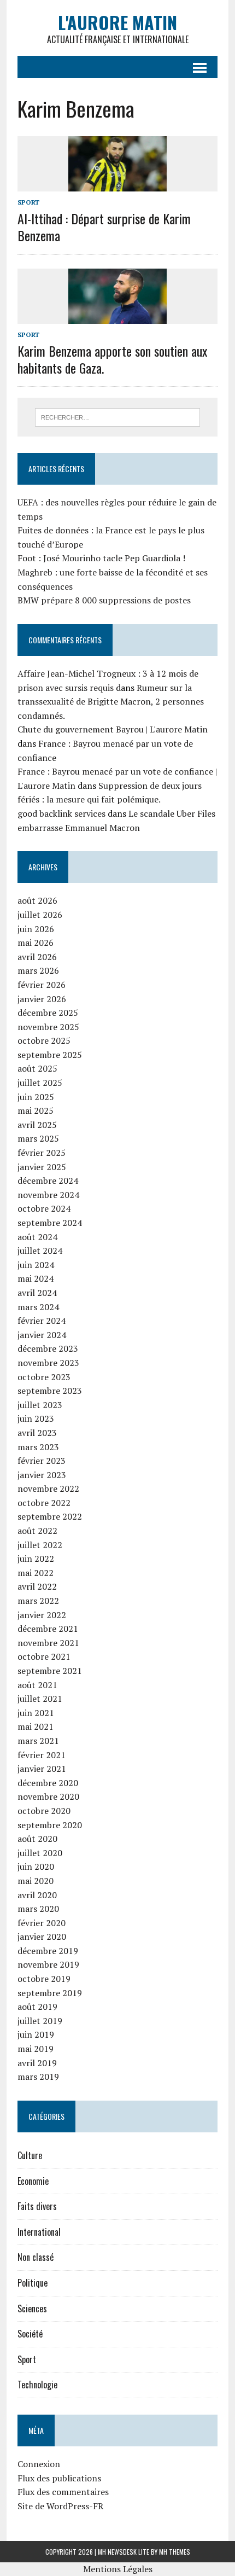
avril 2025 (37, 1125)
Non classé (36, 2257)
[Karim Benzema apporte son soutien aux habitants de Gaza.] (117, 316)
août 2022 (37, 1531)
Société (30, 2334)
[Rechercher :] (118, 416)
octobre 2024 (44, 1208)
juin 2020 (36, 1866)
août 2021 (37, 1685)
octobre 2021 (44, 1656)
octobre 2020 (44, 1811)
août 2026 (37, 900)
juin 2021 (36, 1713)
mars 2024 (38, 1307)
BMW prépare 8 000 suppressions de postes (104, 600)
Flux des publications (59, 2478)
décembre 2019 (48, 1951)
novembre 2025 (48, 1027)
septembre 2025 (50, 1055)
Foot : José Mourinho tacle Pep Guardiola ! (101, 558)
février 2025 (42, 1153)
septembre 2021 (50, 1671)
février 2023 (42, 1461)
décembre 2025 (48, 1013)
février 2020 (42, 1923)
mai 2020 (36, 1881)
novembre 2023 (48, 1363)
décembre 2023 (48, 1348)
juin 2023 (36, 1418)
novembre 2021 (48, 1643)
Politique (33, 2283)
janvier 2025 (42, 1167)
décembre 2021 (48, 1629)
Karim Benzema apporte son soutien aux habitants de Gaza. (112, 359)
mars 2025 (38, 1138)
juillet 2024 (40, 1251)
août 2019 (37, 2007)
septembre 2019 (50, 1993)
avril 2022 (37, 1586)
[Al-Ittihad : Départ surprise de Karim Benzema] (117, 184)
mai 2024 (36, 1278)
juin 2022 (36, 1559)
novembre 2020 (48, 1796)
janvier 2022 (42, 1615)
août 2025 (37, 1068)
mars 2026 (38, 970)
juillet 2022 (40, 1545)
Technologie (37, 2385)
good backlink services (61, 813)
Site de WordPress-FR (60, 2506)
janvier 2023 (42, 1475)
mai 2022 (36, 1573)
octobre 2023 (44, 1377)
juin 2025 (36, 1097)
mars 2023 (38, 1447)
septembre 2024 (50, 1223)
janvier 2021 (42, 1769)
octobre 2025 (44, 1040)
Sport (28, 202)
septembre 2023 (50, 1391)
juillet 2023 (40, 1405)
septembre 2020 (50, 1825)
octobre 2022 (44, 1503)
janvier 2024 (42, 1335)
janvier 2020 (42, 1937)
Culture (30, 2155)
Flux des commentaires (63, 2492)
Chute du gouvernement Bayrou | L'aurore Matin (113, 729)
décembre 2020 (48, 1783)
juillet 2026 (40, 915)
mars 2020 (38, 1909)
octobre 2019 (44, 1979)
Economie (33, 2181)
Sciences (32, 2308)
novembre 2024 (48, 1195)
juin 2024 (36, 1265)
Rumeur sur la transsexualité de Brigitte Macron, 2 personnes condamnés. (111, 702)
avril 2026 (37, 957)
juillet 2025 (40, 1083)
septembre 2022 (50, 1516)
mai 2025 (36, 1110)
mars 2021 (38, 1741)
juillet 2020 (40, 1853)
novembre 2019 (48, 1964)
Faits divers (37, 2206)
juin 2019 (36, 2034)
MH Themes (175, 2552)
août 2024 (37, 1237)
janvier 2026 (42, 999)
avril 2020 (37, 1895)
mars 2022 (38, 1601)
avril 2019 (37, 2063)
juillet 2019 (40, 2021)
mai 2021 (36, 1726)
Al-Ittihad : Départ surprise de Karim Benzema (104, 227)
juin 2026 (36, 929)
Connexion (39, 2464)
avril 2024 (37, 1293)
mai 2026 (36, 943)
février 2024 (42, 1321)
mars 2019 (38, 2077)
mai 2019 (36, 2049)
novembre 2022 (48, 1488)
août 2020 (37, 1839)
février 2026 (42, 985)
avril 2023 (37, 1433)
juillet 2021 (40, 1699)
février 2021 (42, 1755)
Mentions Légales (118, 2569)
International (39, 2232)
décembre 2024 (48, 1181)
